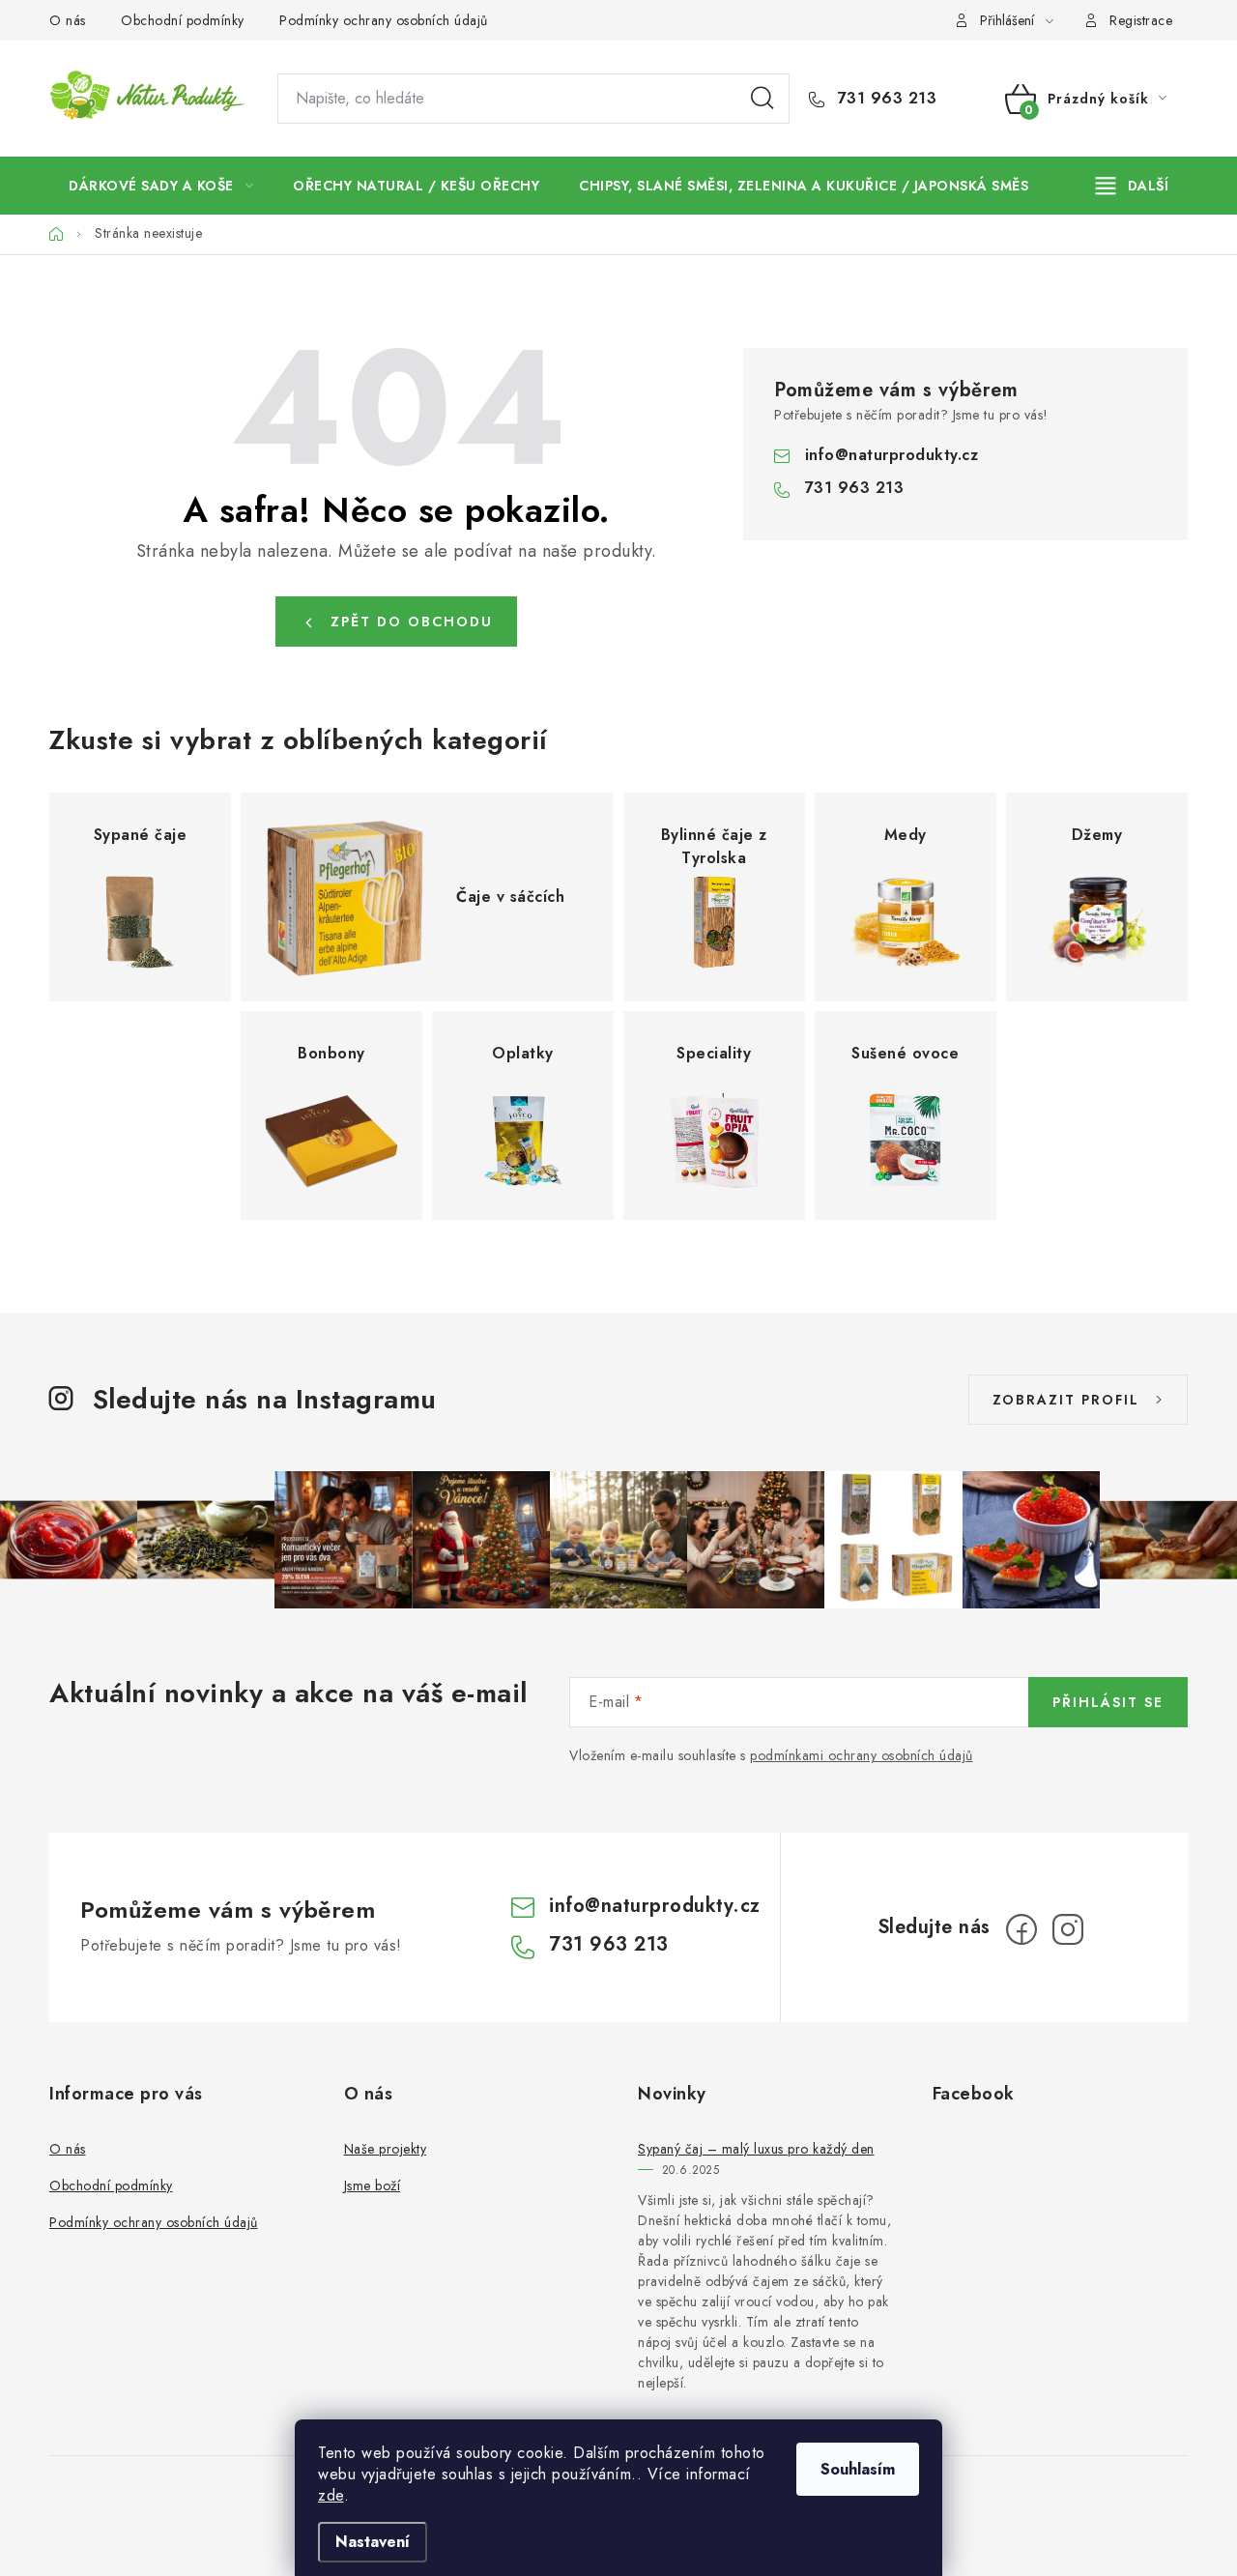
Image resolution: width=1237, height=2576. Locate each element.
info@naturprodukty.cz (892, 455)
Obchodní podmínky (183, 20)
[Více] (1132, 186)
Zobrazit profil (1066, 1400)
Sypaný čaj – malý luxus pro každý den (756, 2149)
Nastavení (373, 2542)
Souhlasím (858, 2469)
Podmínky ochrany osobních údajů (384, 20)
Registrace (1141, 20)
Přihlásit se (1108, 1702)
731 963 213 (884, 99)
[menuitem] (161, 186)
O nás (68, 20)
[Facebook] (1021, 1929)
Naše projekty (386, 2149)
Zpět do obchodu (412, 622)
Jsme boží (373, 2185)
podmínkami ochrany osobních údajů (862, 1755)
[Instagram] (1068, 1929)
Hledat (762, 99)
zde (331, 2495)
